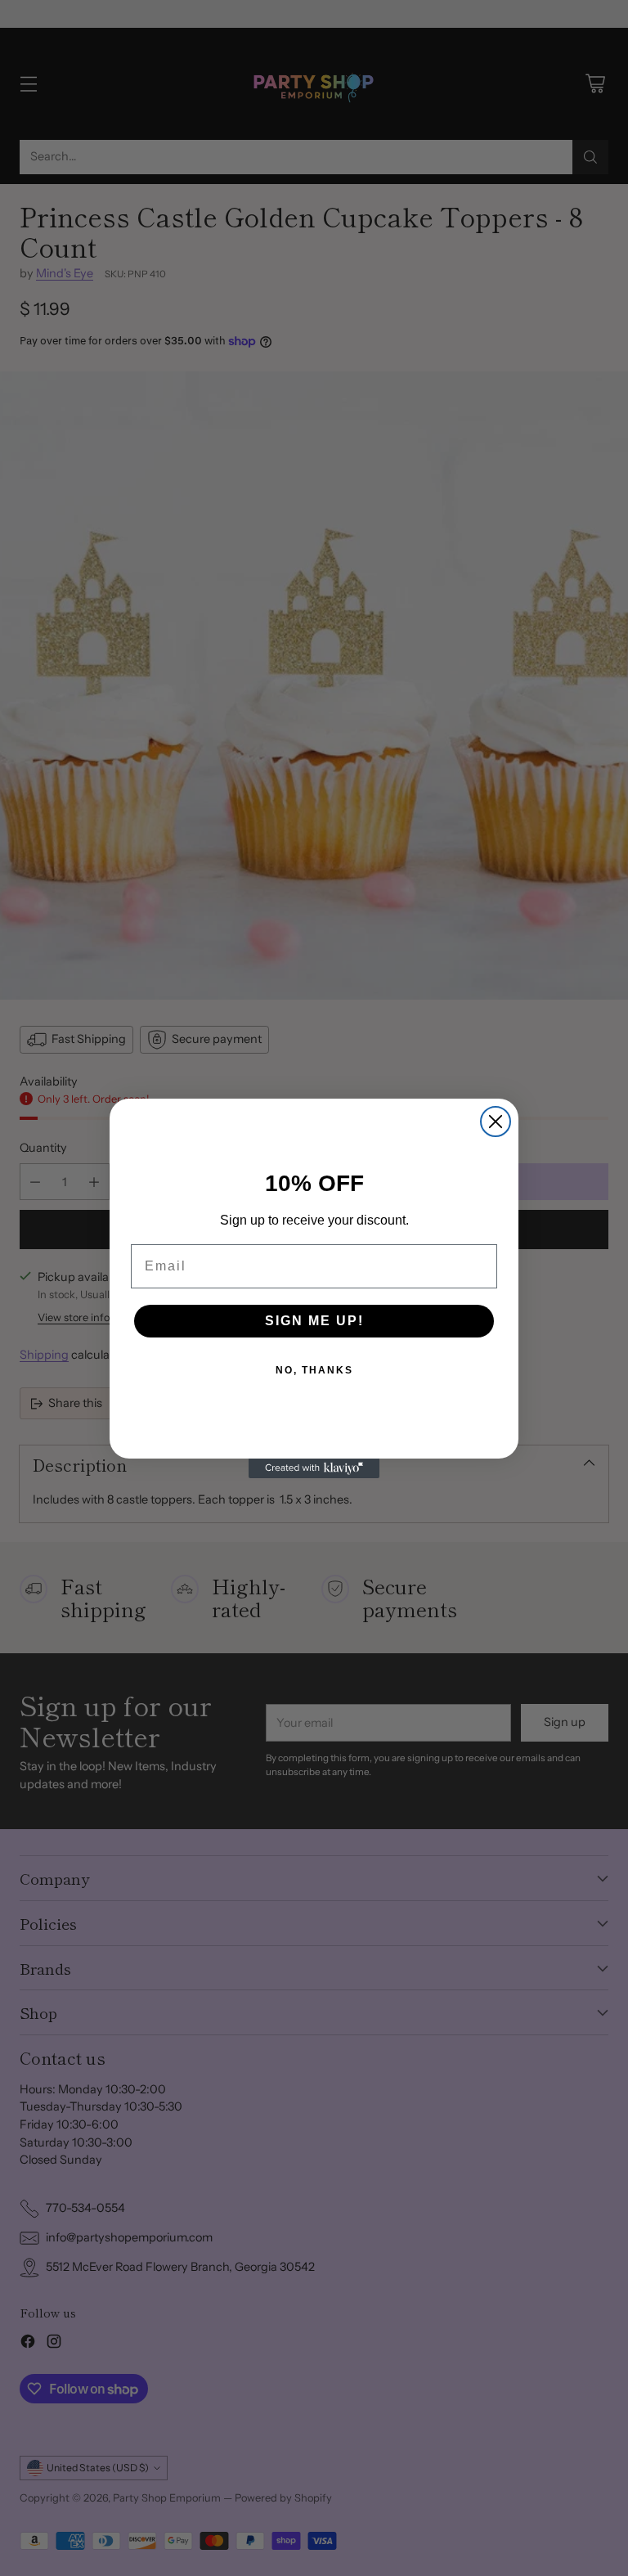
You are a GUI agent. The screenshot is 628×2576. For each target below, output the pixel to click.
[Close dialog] (496, 1122)
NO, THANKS (314, 1370)
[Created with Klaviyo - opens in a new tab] (314, 1468)
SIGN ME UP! (314, 1321)
